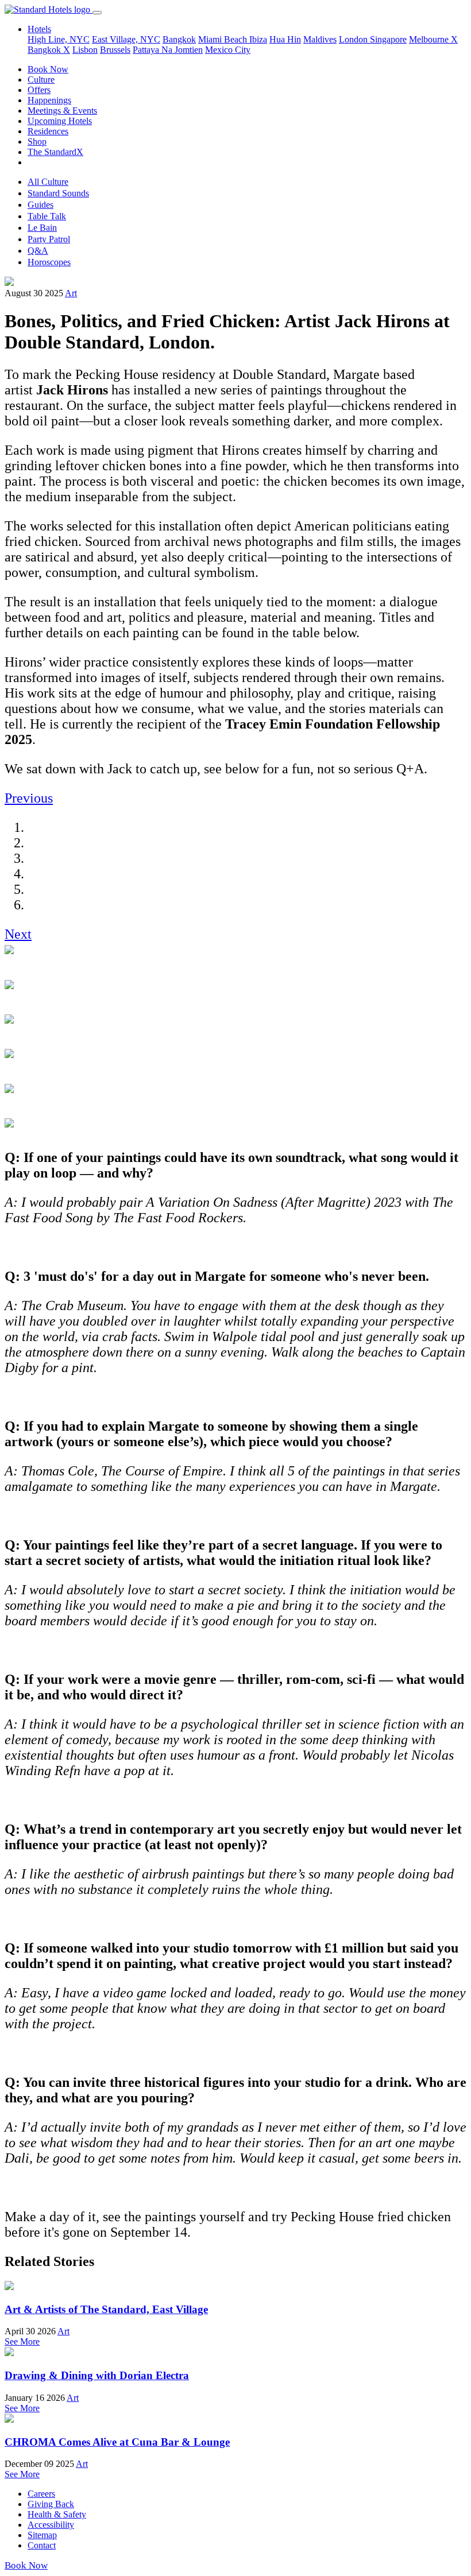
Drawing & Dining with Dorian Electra (97, 2375)
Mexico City (228, 50)
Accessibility (51, 2525)
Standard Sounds (58, 193)
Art (71, 293)
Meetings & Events (62, 111)
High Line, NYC (59, 39)
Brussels (115, 50)
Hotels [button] (39, 29)
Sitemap (42, 2535)
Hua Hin (285, 39)
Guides (40, 205)
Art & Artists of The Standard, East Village (106, 2309)
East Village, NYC (126, 39)
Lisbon (85, 50)
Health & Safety (57, 2514)
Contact (42, 2545)
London (354, 39)
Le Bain (42, 228)
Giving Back (51, 2504)
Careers (41, 2494)
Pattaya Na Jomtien (168, 50)
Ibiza (258, 39)
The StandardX (55, 152)
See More (22, 2341)
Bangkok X (49, 50)
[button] (29, 798)
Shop (37, 142)
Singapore (388, 39)
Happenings (49, 100)
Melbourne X (433, 39)
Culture (41, 80)
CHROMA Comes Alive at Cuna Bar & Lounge (117, 2442)
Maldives (320, 39)
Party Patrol (49, 239)
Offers (39, 90)
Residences (48, 131)
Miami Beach (224, 39)
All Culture (48, 182)
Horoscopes (49, 262)
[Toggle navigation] (97, 13)
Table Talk (47, 216)
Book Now (48, 69)
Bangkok (179, 39)
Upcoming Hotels (60, 121)
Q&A (38, 251)
